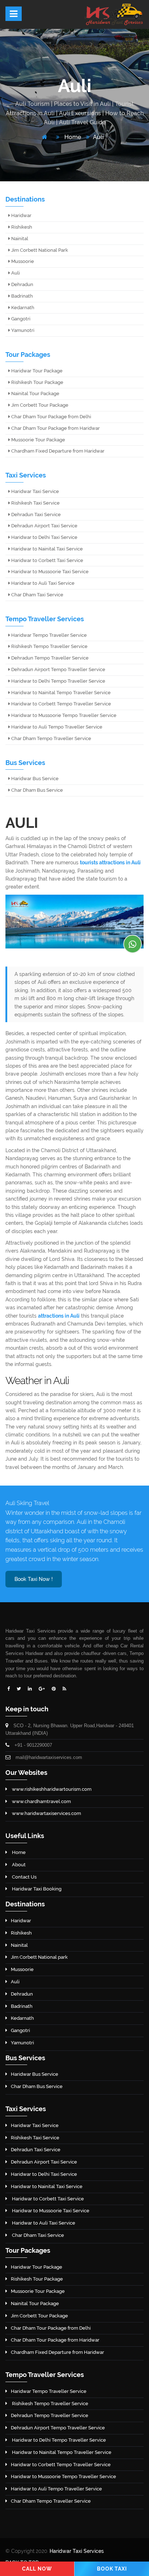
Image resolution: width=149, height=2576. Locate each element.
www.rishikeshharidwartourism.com (51, 1789)
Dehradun (22, 284)
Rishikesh (21, 227)
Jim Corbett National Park (39, 250)
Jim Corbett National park (39, 1957)
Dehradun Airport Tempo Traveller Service (58, 669)
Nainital (19, 239)
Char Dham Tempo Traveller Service (51, 738)
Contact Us (24, 1877)
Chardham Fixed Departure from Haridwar (57, 451)
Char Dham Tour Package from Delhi (51, 417)
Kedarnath (22, 308)
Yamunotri (22, 330)
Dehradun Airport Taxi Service (44, 526)
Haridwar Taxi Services (77, 2551)
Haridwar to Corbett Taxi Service (47, 560)
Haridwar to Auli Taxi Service (42, 583)
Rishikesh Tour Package (37, 382)
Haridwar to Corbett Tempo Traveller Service (61, 704)
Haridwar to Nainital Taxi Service (46, 549)
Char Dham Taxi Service (37, 595)
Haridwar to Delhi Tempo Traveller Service (58, 681)
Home (72, 137)
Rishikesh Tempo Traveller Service (49, 646)
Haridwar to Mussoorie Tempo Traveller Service (63, 715)
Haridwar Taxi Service (35, 491)
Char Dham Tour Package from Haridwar (55, 428)
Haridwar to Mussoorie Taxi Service (49, 572)
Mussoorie (22, 261)
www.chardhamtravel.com (41, 1801)
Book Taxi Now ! (34, 1579)
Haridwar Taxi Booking (36, 1889)
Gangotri (20, 319)
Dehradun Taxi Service (35, 515)
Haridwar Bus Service (34, 779)
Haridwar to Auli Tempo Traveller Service (56, 727)
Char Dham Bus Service (37, 790)
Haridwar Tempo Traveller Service (48, 635)
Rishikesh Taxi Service (35, 503)
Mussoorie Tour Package (38, 440)
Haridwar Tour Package (36, 371)
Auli (98, 137)
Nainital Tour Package (35, 394)
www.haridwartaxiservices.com (46, 1813)
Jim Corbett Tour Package (39, 405)
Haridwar (21, 215)
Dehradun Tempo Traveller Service (49, 658)
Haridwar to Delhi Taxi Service (44, 537)
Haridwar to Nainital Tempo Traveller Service (60, 693)
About (18, 1865)
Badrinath (22, 296)
